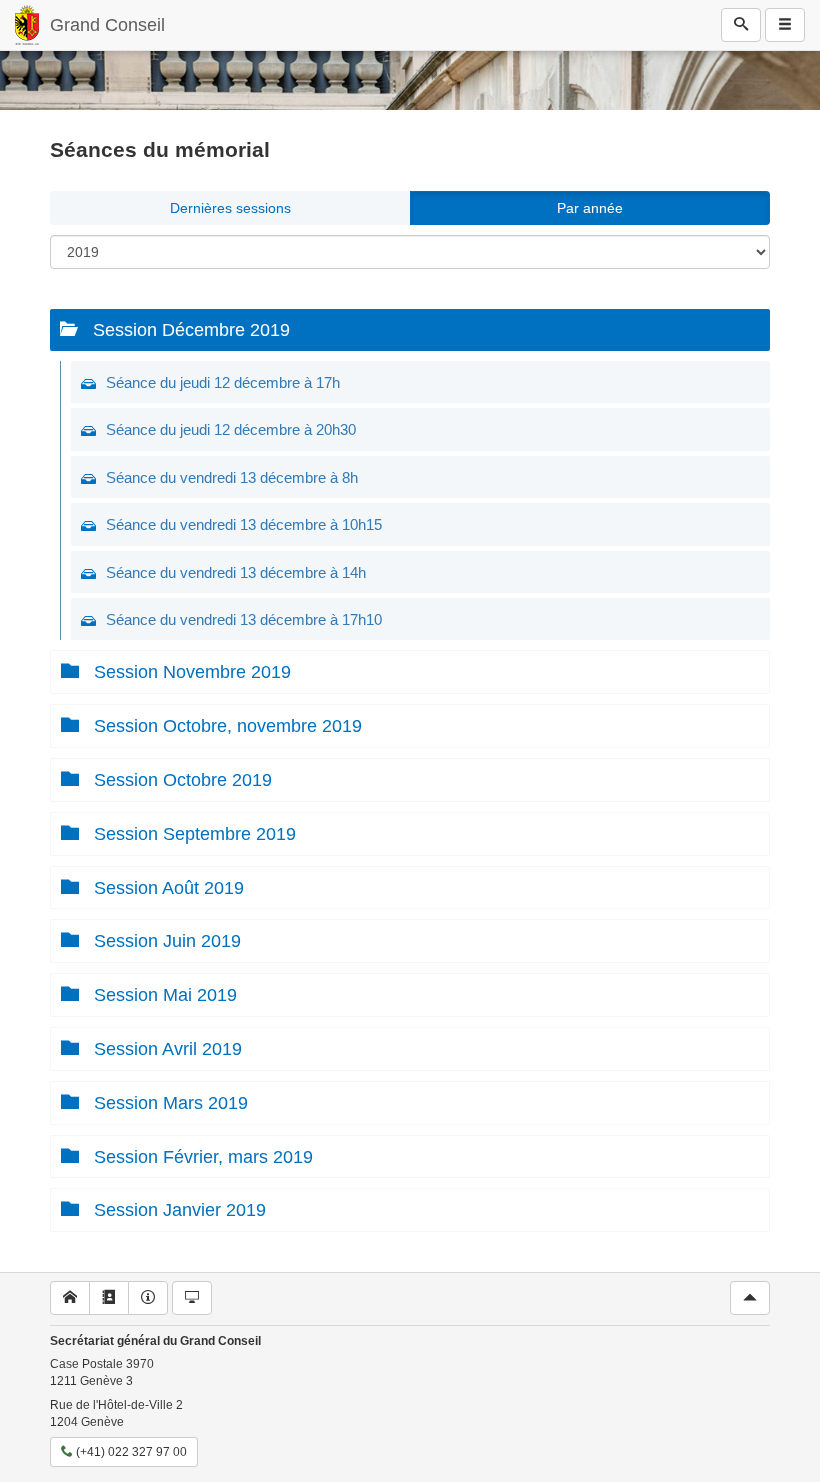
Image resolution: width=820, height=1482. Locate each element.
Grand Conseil (107, 25)
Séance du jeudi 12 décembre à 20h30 (231, 429)
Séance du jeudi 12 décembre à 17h (223, 382)
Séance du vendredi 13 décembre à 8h (232, 477)
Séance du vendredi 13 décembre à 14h (236, 572)
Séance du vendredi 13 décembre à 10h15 (244, 524)
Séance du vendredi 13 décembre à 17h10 (244, 619)
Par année (590, 208)
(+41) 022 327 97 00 (130, 1452)
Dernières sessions (230, 208)
